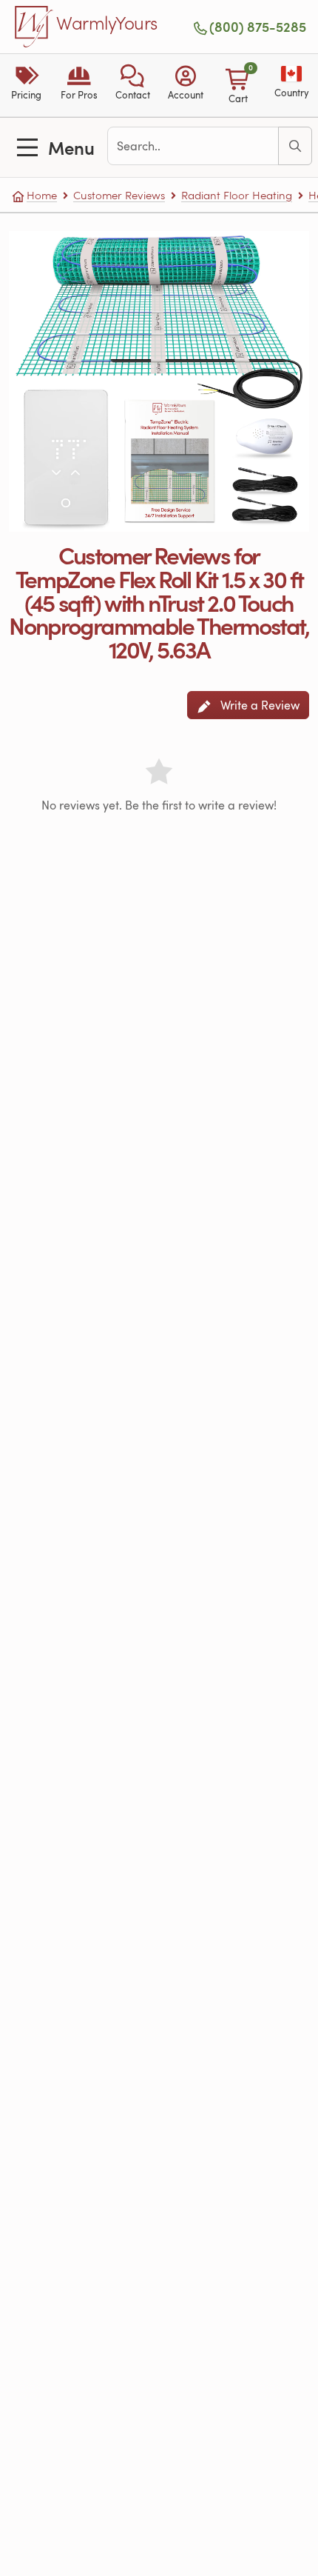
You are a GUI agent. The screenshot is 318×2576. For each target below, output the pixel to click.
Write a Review (258, 705)
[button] (132, 85)
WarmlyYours (107, 24)
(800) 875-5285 (258, 27)
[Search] (295, 146)
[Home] (34, 27)
